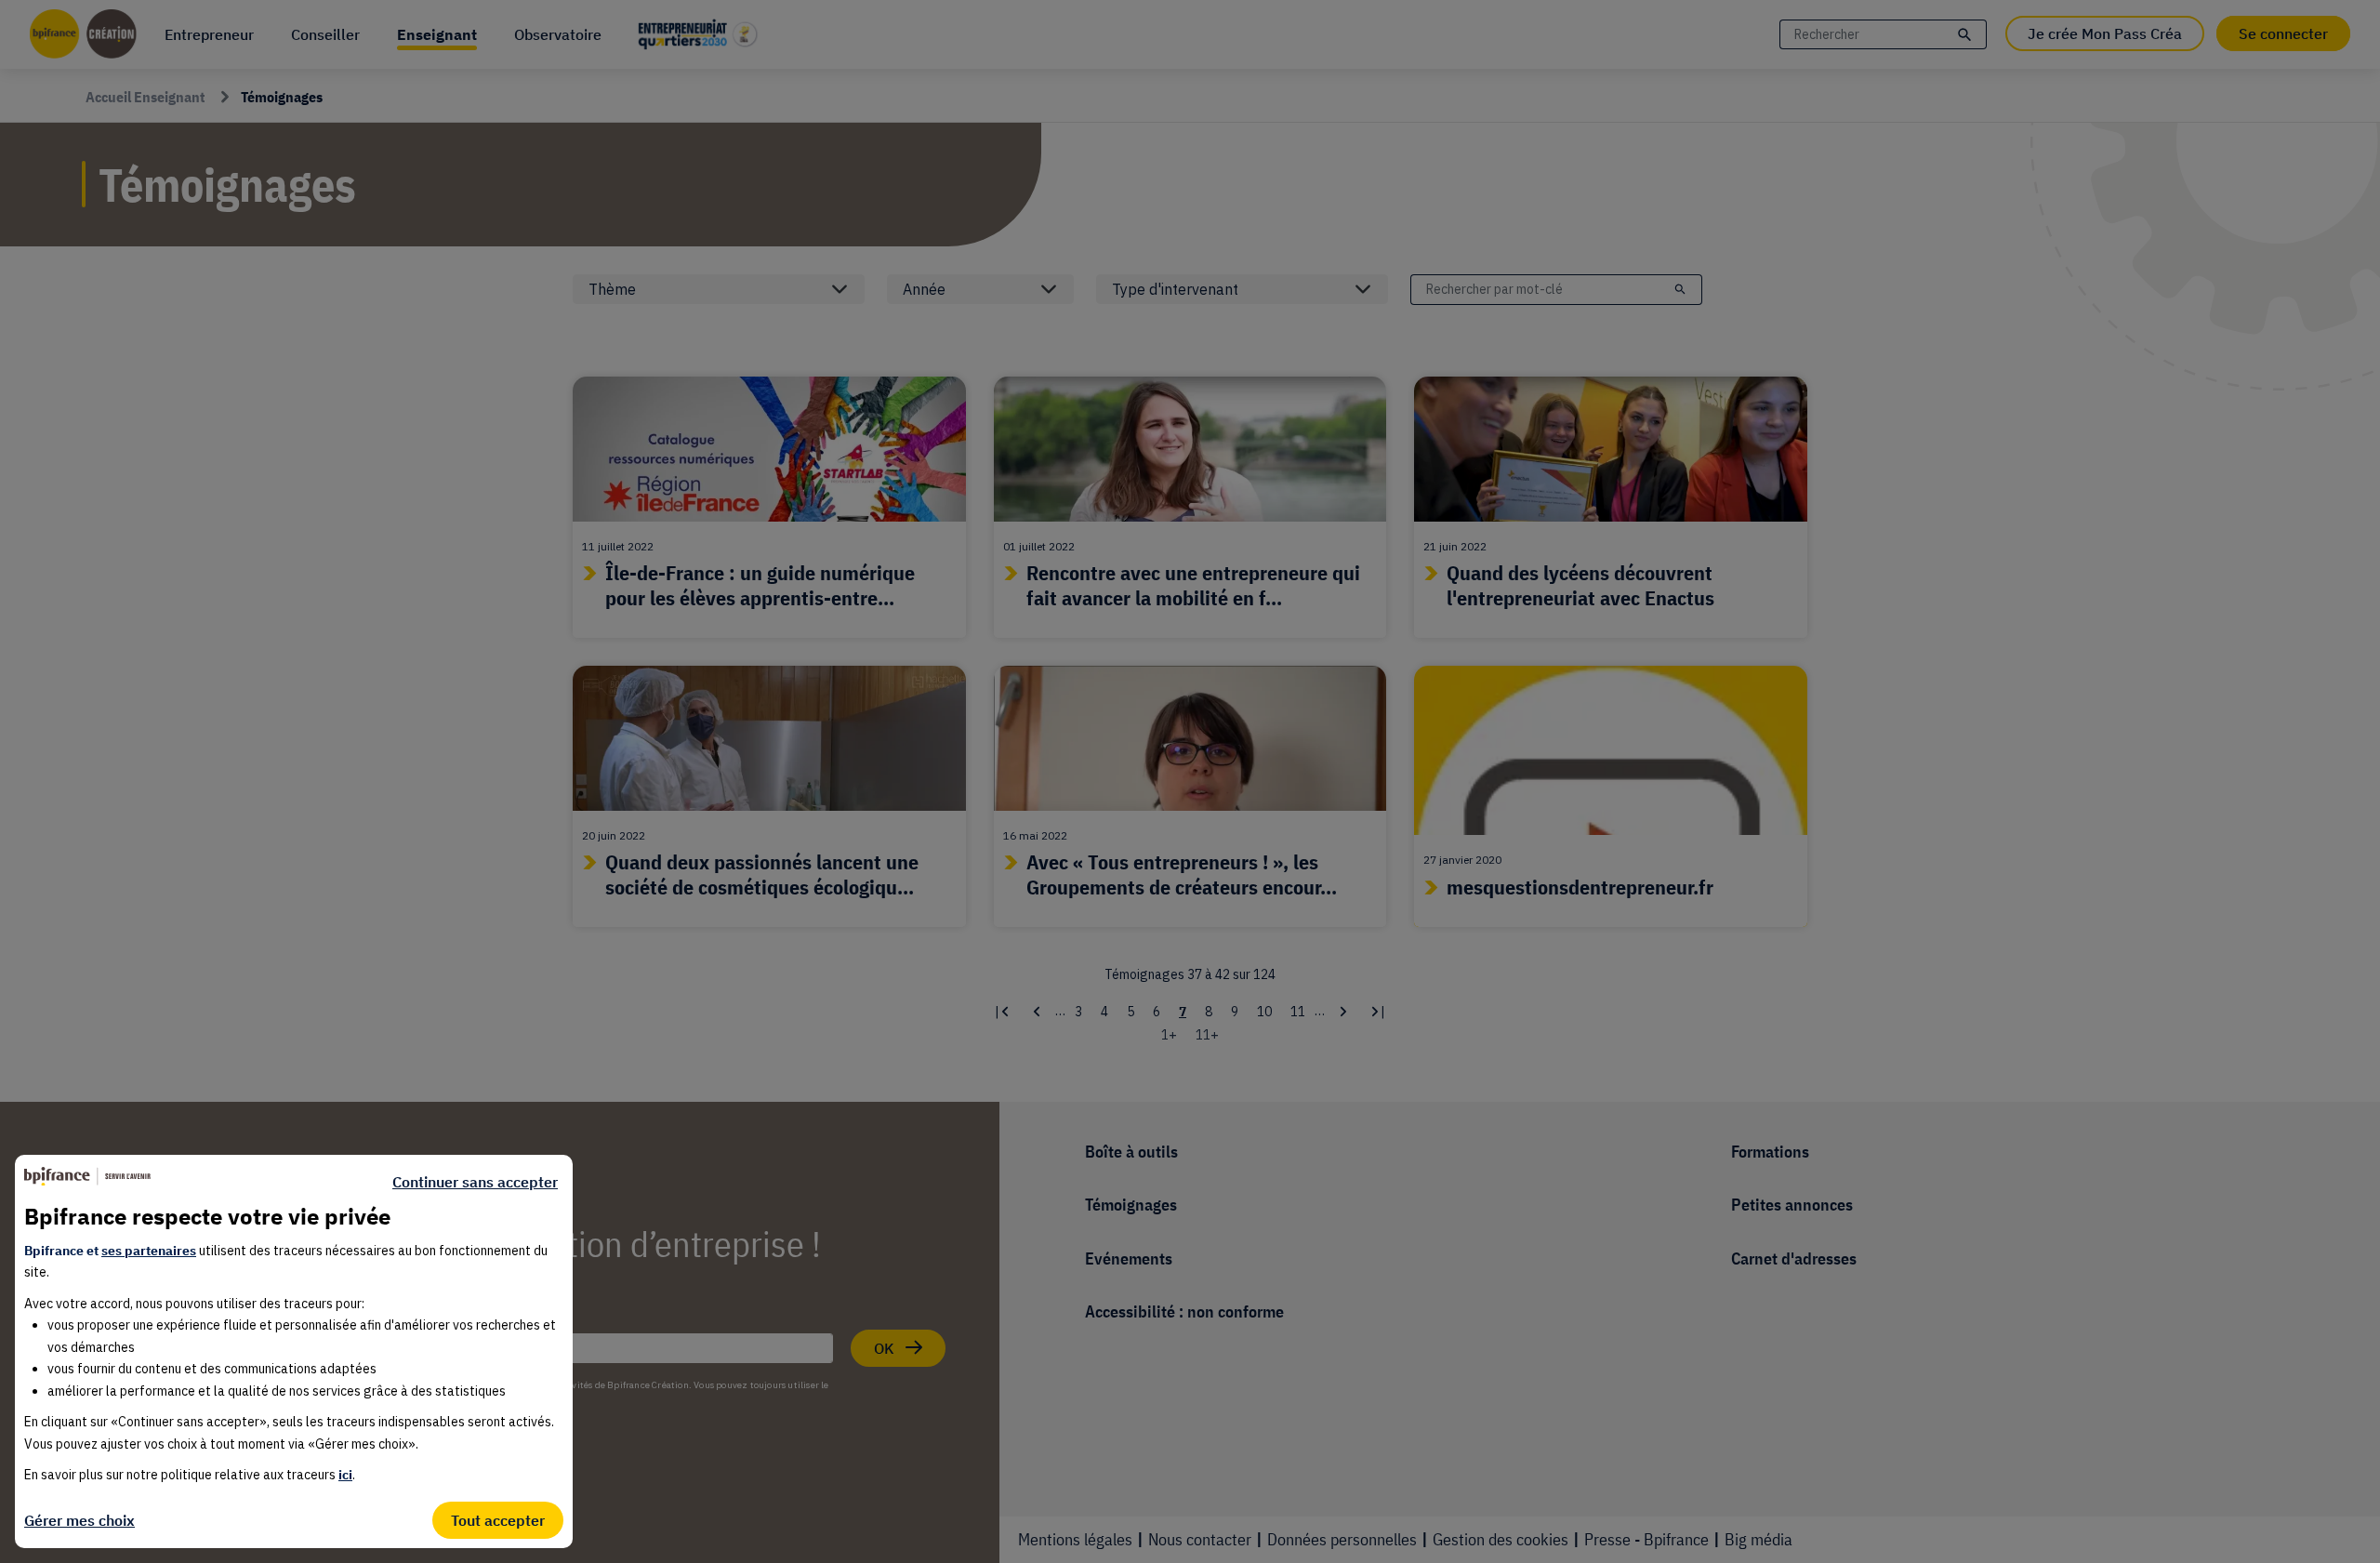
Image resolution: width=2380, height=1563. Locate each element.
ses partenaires (149, 1251)
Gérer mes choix (79, 1520)
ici (345, 1475)
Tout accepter (498, 1520)
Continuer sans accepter (475, 1182)
